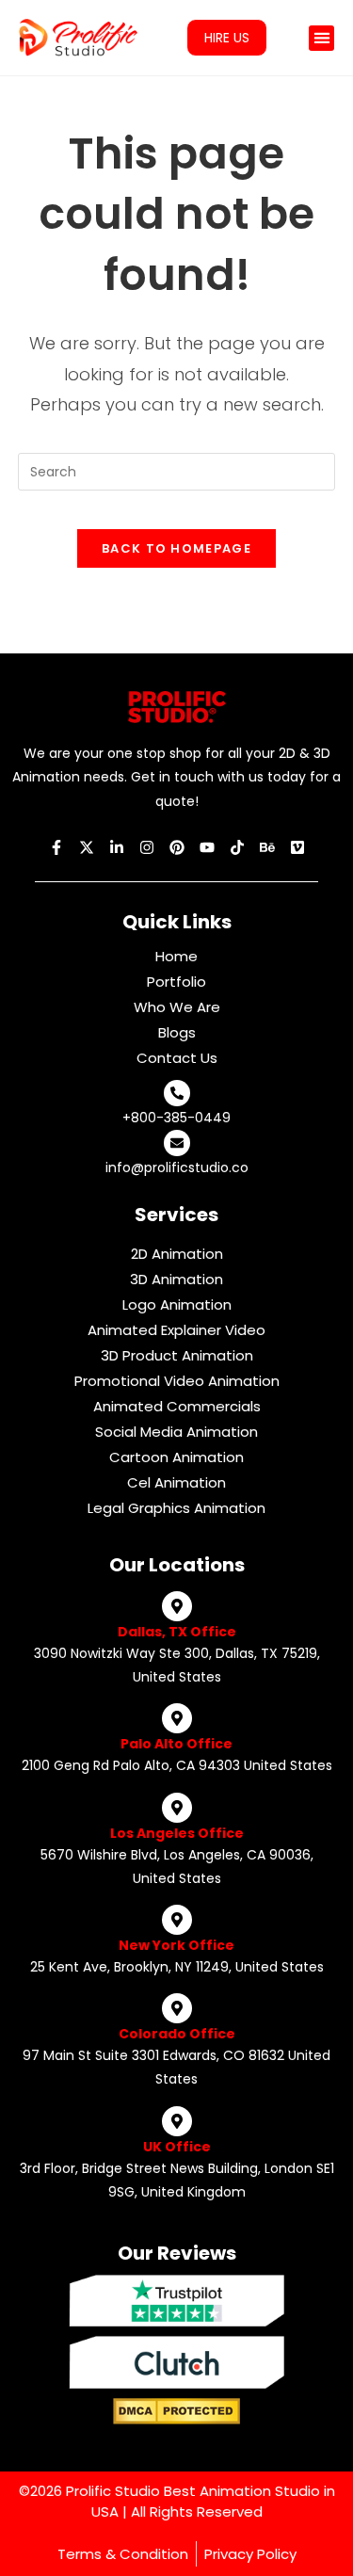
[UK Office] (177, 2121)
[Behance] (267, 847)
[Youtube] (207, 847)
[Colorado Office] (177, 2008)
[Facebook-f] (56, 847)
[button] (321, 38)
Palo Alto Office (176, 1744)
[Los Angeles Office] (177, 1808)
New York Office (176, 1945)
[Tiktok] (237, 847)
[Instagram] (147, 847)
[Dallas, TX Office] (177, 1606)
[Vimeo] (297, 847)
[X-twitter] (87, 847)
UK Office (177, 2147)
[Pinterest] (177, 847)
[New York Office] (177, 1920)
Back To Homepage (176, 548)
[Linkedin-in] (117, 847)
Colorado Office (177, 2034)
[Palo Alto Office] (177, 1718)
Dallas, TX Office (177, 1632)
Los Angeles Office (177, 1833)
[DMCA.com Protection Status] (176, 2410)
